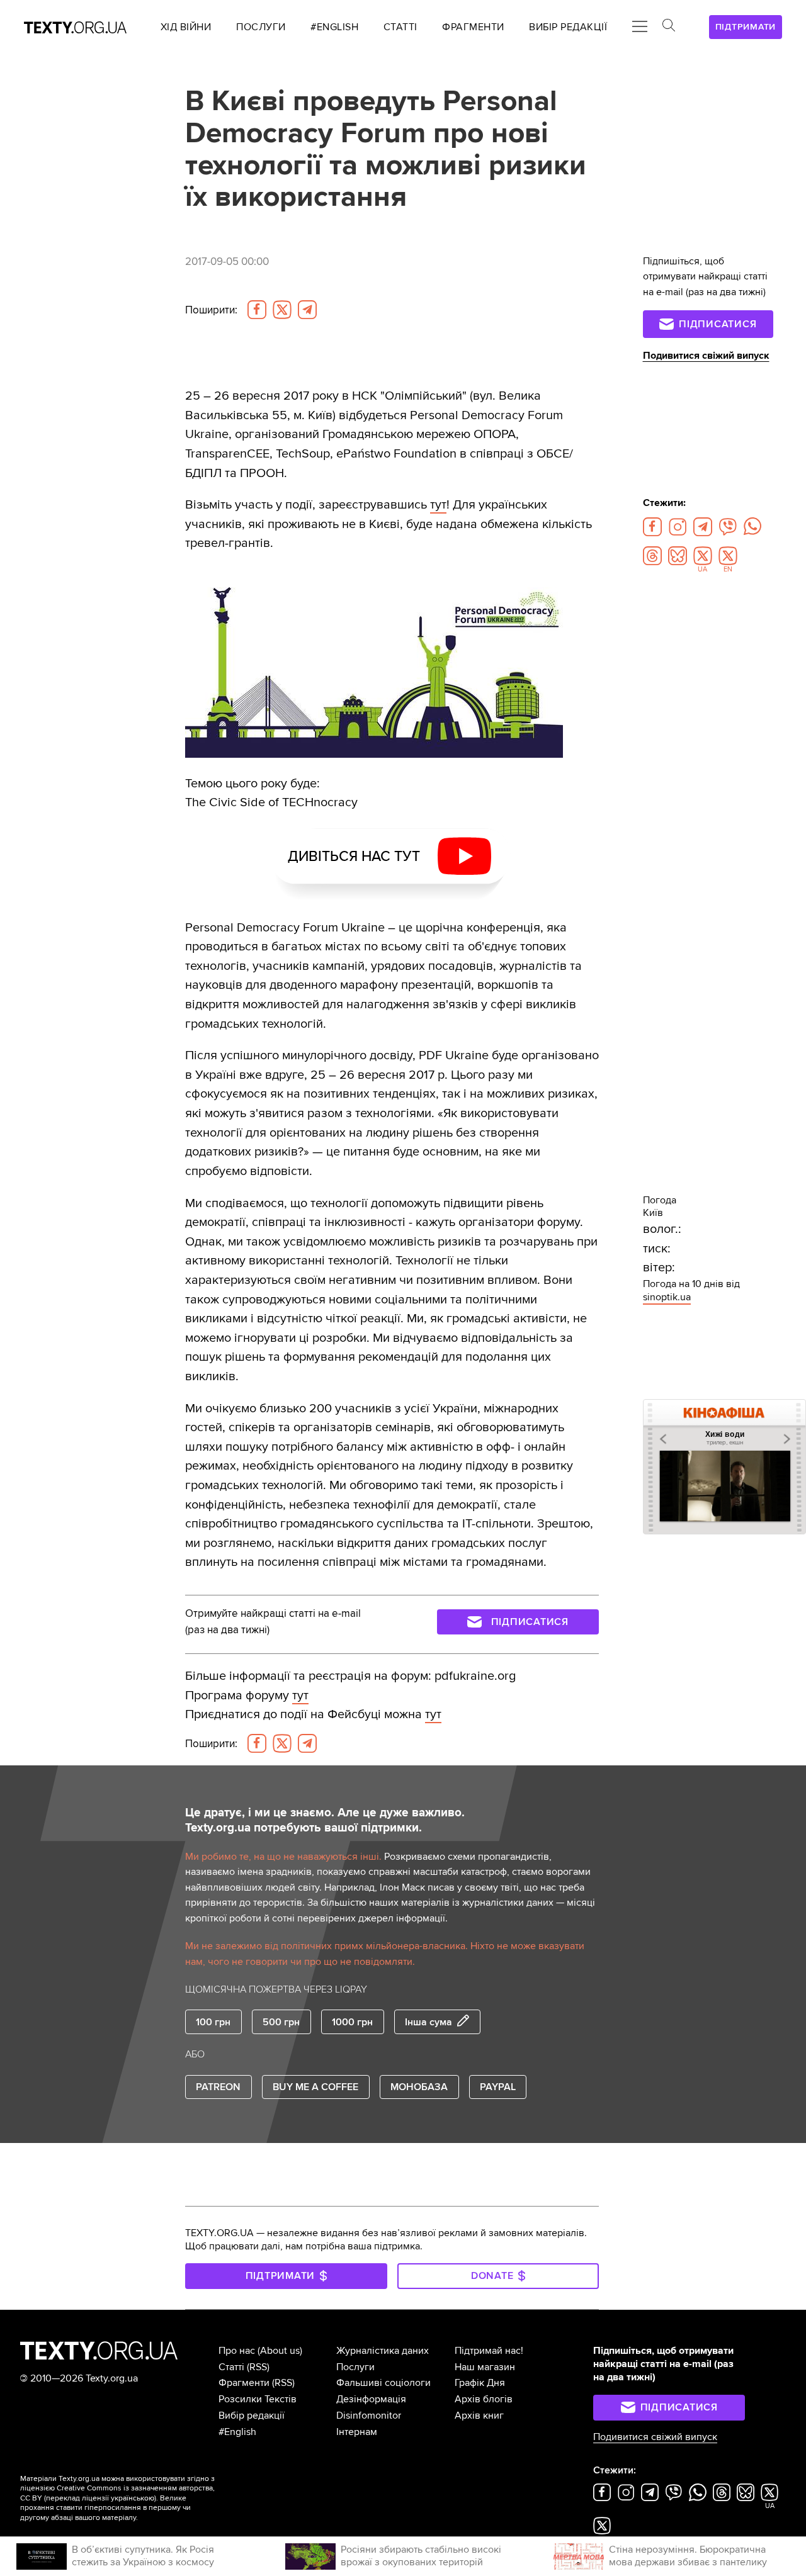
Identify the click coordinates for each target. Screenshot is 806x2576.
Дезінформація (371, 2399)
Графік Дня (480, 2383)
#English (237, 2432)
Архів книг (479, 2416)
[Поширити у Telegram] (307, 310)
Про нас (237, 2351)
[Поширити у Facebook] (257, 310)
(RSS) (258, 2367)
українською (133, 2498)
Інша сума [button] (429, 2022)
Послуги (355, 2367)
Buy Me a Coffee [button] (315, 2087)
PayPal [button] (498, 2087)
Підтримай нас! (489, 2351)
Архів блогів (484, 2399)
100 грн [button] (213, 2022)
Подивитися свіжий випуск (706, 356)
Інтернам (357, 2432)
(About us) (280, 2351)
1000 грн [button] (352, 2022)
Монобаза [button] (419, 2087)
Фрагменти (244, 2383)
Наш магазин (485, 2367)
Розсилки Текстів (258, 2399)
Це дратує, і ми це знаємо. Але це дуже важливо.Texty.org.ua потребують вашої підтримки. (325, 1820)
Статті (231, 2367)
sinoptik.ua (667, 1297)
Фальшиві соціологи (383, 2383)
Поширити (211, 310)
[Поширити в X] (282, 310)
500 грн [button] (281, 2022)
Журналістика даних (383, 2351)
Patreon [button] (218, 2087)
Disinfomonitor (369, 2416)
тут (438, 504)
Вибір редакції (252, 2416)
